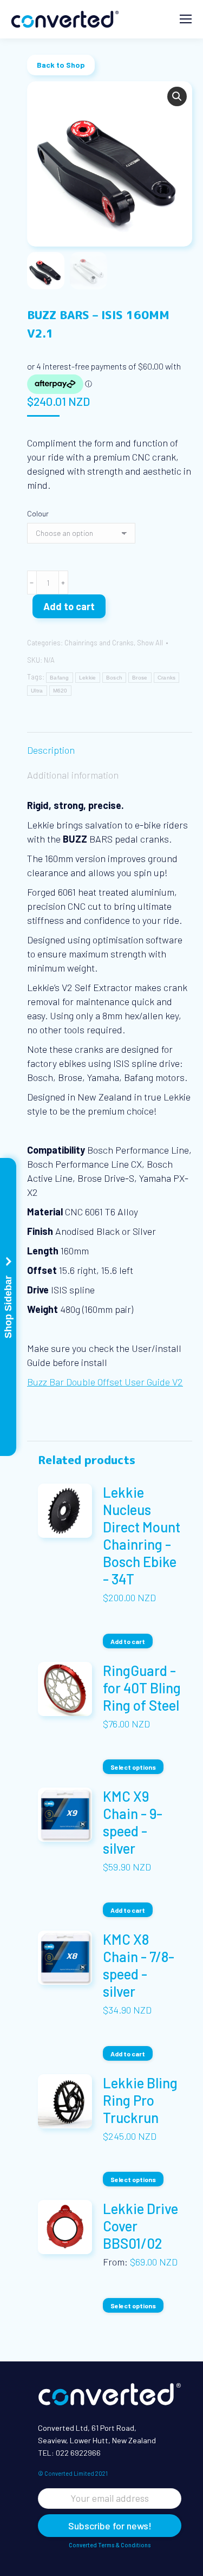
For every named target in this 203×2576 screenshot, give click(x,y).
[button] (177, 96)
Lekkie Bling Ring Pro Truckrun (140, 2100)
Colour (38, 513)
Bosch (114, 678)
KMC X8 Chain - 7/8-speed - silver (139, 1965)
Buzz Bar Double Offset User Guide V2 (105, 1382)
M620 (60, 691)
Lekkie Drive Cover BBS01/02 (140, 2226)
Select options (133, 1767)
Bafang (60, 678)
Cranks (167, 678)
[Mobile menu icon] (186, 19)
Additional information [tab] (73, 775)
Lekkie (88, 678)
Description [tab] (51, 750)
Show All (150, 643)
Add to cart (69, 606)
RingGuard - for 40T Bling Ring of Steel (142, 1688)
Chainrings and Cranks (99, 643)
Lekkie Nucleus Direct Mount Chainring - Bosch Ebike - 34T (142, 1535)
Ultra (37, 691)
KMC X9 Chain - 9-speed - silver (133, 1822)
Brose (140, 678)
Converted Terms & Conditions (110, 2545)
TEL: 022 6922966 (69, 2453)
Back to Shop (61, 65)
